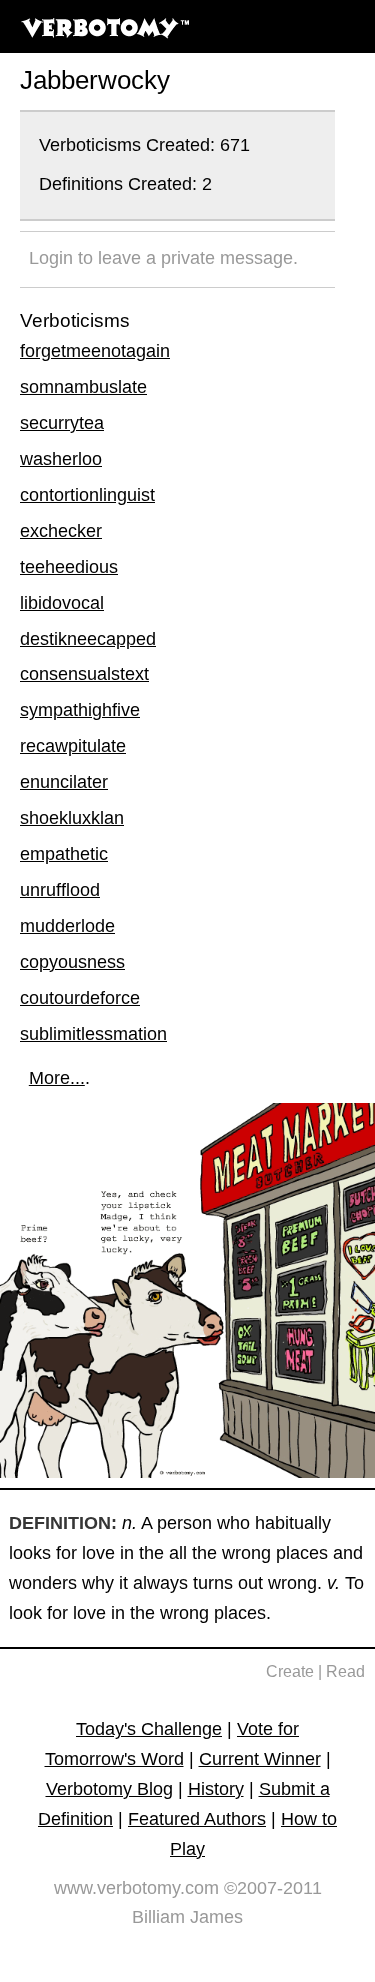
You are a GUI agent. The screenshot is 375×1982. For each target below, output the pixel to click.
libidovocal (62, 603)
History (216, 1789)
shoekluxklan (72, 818)
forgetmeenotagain (95, 351)
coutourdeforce (80, 998)
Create (290, 1671)
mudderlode (67, 926)
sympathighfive (80, 710)
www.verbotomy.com (136, 1888)
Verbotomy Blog (109, 1789)
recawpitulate (73, 746)
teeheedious (69, 567)
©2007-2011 (273, 1888)
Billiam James (187, 1917)
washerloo (61, 459)
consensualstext (84, 674)
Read (345, 1671)
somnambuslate (83, 387)
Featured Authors (197, 1819)
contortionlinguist (87, 495)
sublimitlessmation (93, 1034)
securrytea (62, 423)
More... (57, 1078)
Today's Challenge (149, 1729)
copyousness (72, 962)
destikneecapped (88, 639)
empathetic (64, 854)
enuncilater (64, 782)
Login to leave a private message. (163, 258)
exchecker (61, 531)
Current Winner (260, 1759)
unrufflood (60, 890)
